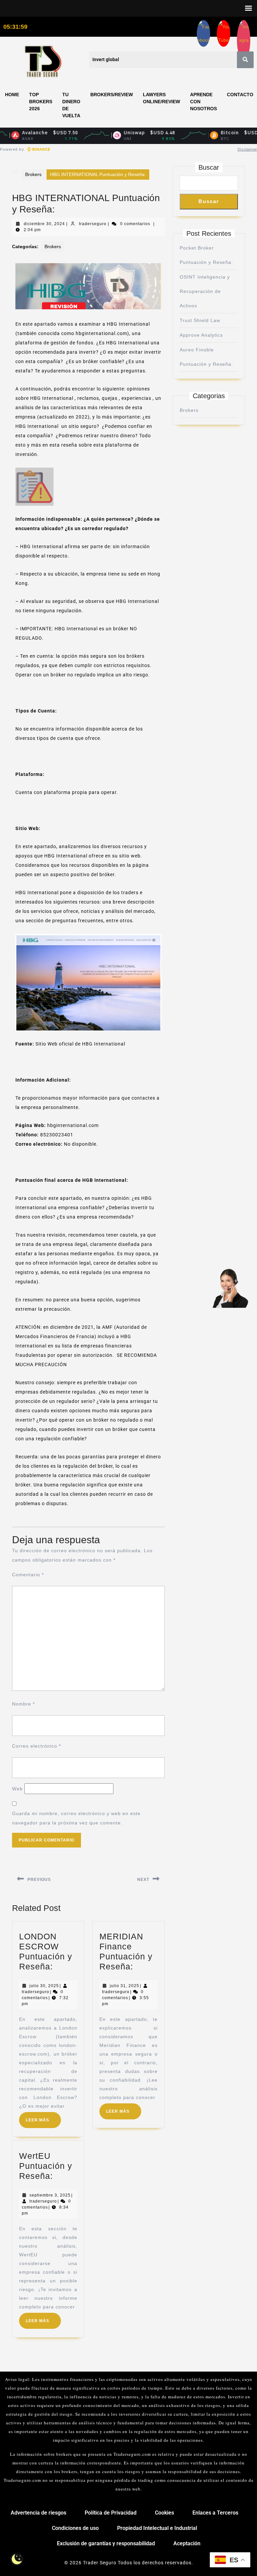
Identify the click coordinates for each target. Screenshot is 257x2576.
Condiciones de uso (75, 2528)
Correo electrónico (36, 1746)
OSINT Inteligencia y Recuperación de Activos (205, 291)
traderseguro (93, 224)
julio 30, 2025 (44, 1986)
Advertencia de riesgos (38, 2513)
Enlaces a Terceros (215, 2513)
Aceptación (187, 2543)
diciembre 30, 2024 (44, 224)
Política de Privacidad (111, 2513)
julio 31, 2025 (124, 1986)
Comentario (28, 1575)
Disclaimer (247, 149)
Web (17, 1789)
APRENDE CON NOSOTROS (203, 102)
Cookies (164, 2513)
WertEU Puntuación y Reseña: (46, 2166)
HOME (12, 95)
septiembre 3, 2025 (50, 2195)
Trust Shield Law (200, 320)
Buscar (209, 167)
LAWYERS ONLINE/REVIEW (161, 98)
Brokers (33, 174)
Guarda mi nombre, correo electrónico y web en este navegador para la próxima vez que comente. (76, 1818)
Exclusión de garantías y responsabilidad (106, 2543)
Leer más (43, 2117)
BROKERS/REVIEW (112, 95)
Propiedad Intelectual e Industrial (157, 2528)
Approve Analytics (201, 335)
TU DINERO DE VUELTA (71, 105)
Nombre (23, 1704)
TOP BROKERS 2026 (41, 102)
